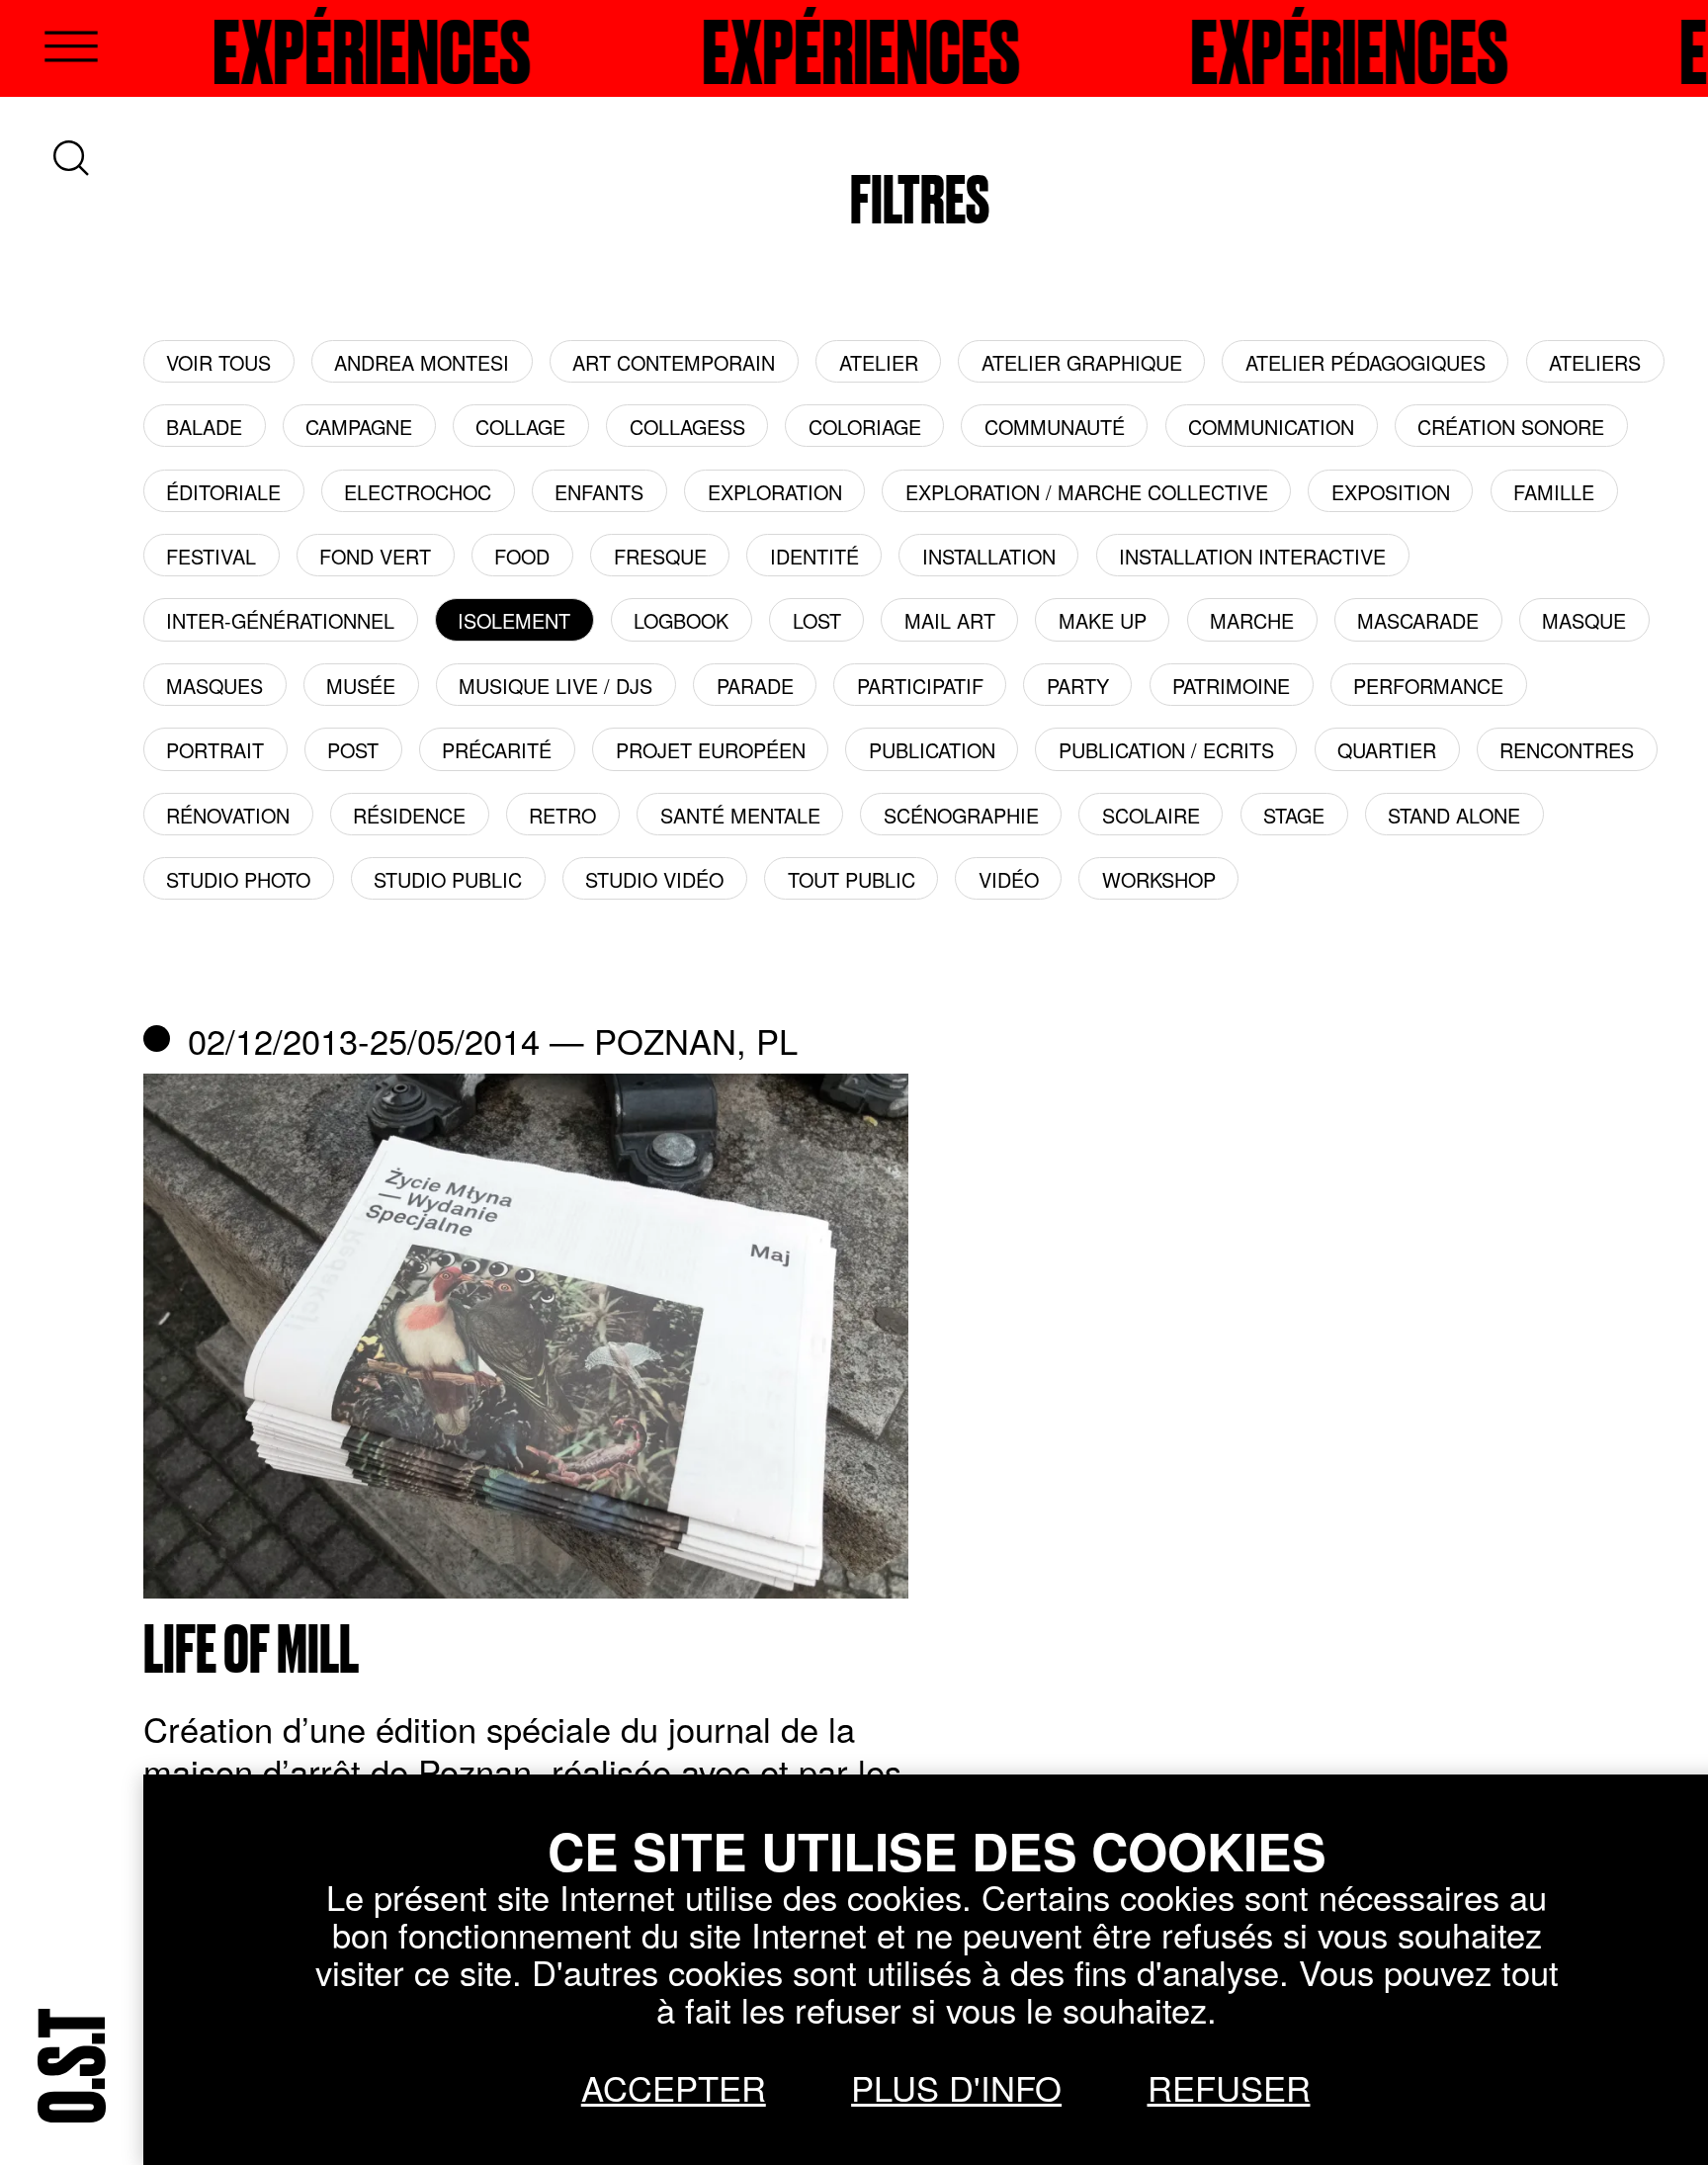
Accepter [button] (674, 2087)
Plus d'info (956, 2087)
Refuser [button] (1229, 2087)
